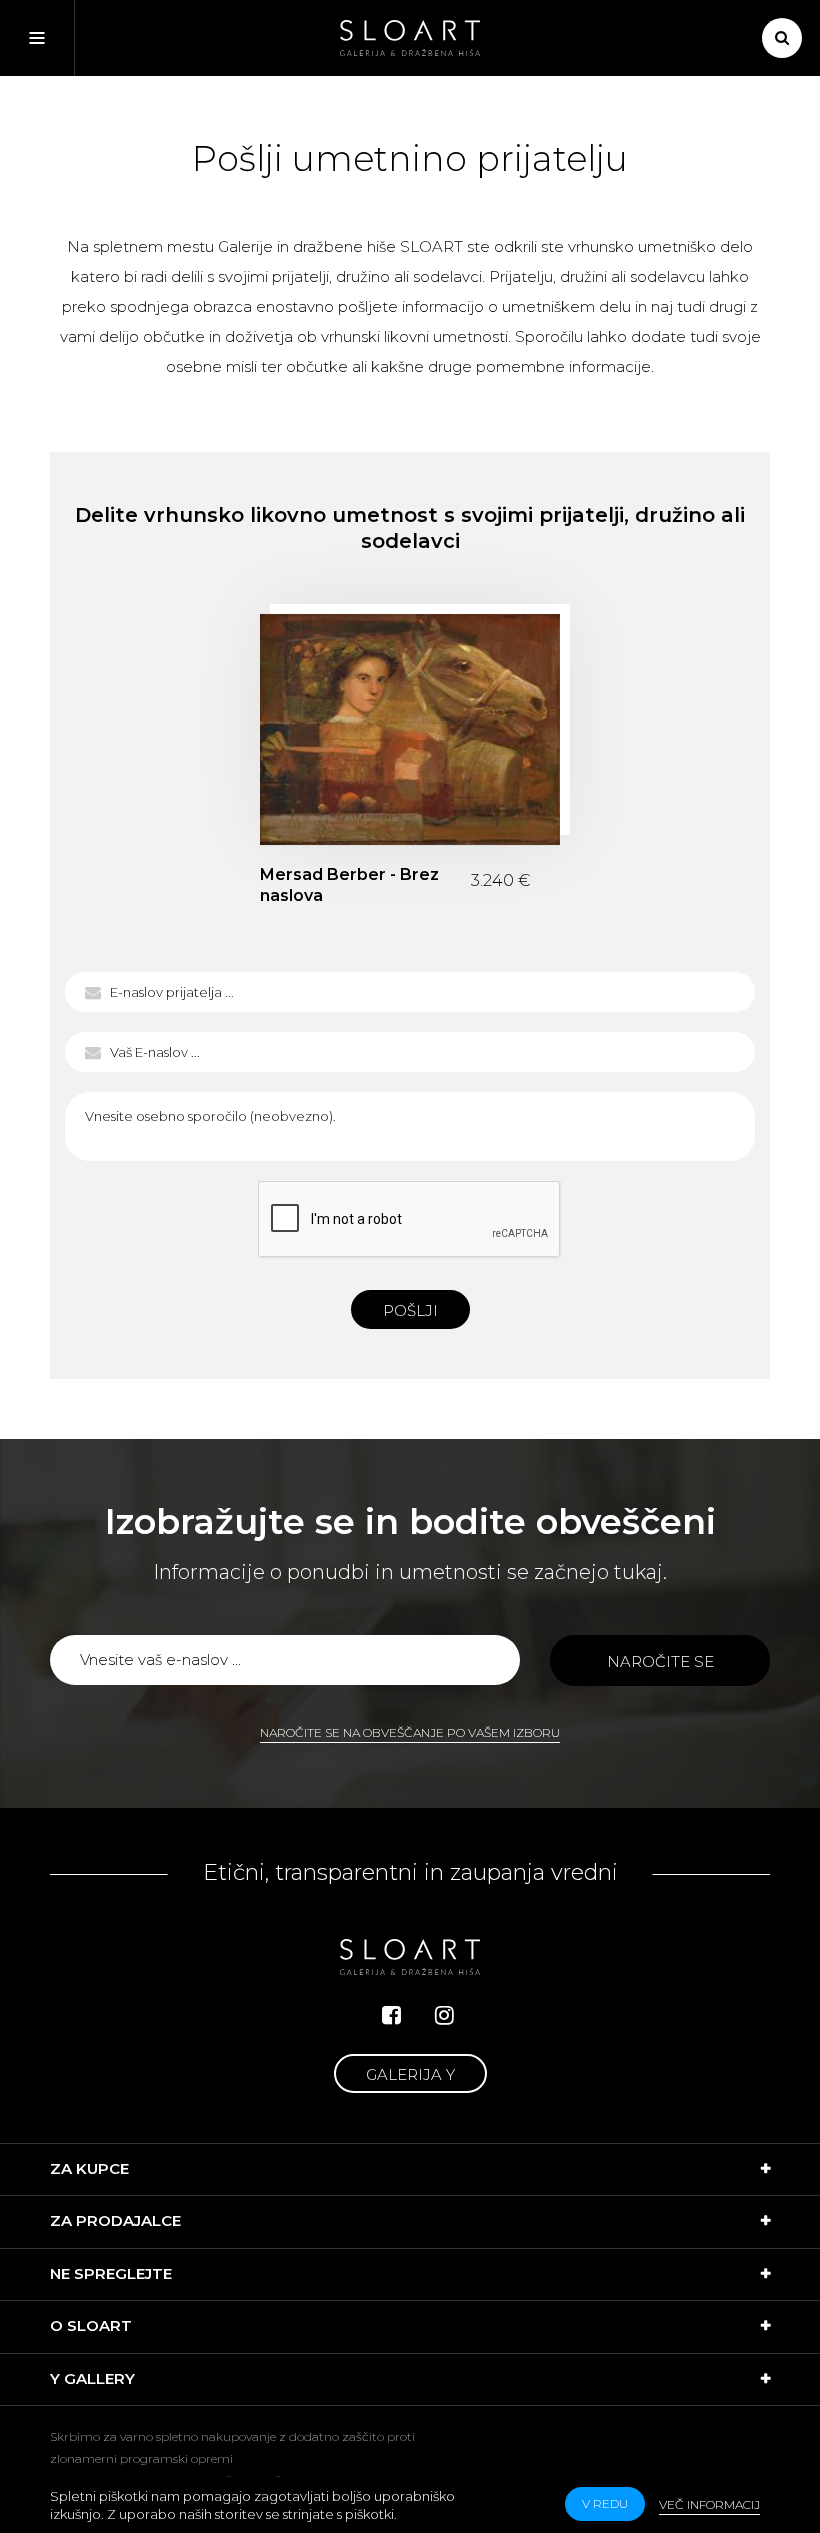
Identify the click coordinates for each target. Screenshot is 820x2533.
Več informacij (709, 2504)
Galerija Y (410, 2074)
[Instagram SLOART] (444, 2015)
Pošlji (410, 1310)
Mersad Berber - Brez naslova (410, 730)
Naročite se (660, 1661)
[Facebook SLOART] (391, 2015)
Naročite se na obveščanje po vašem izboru (410, 1732)
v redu (605, 2503)
